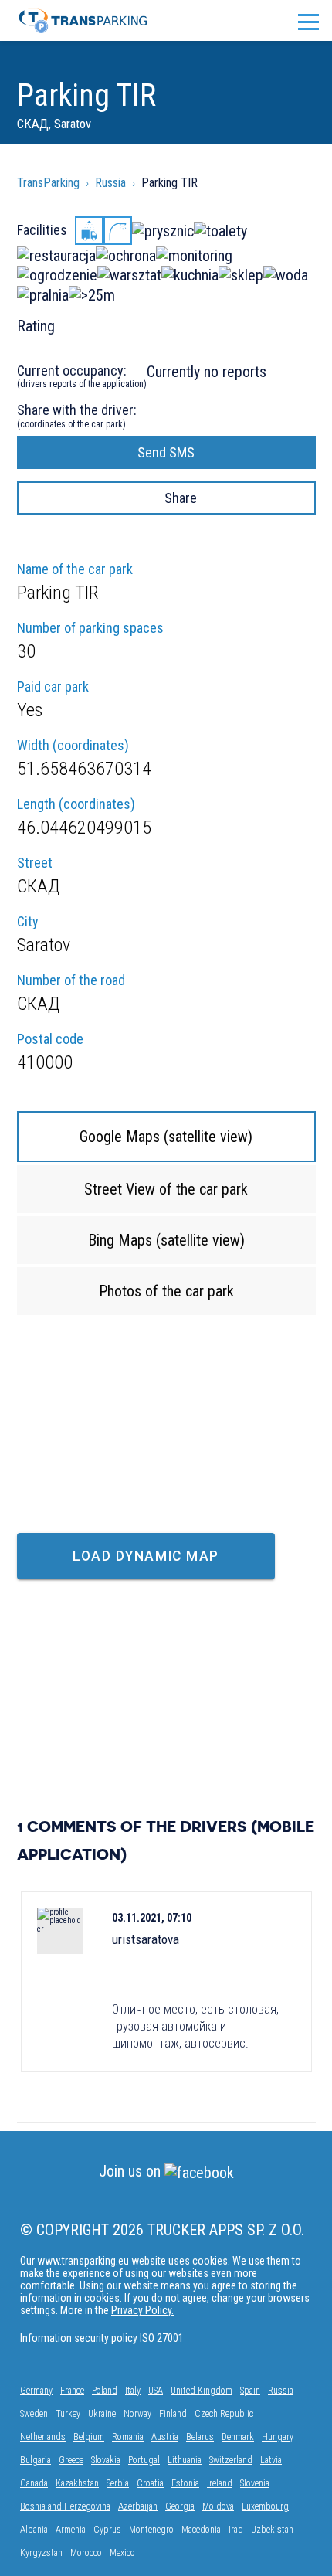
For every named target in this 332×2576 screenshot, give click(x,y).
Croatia (150, 2483)
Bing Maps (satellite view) (166, 1240)
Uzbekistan (272, 2530)
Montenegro (151, 2530)
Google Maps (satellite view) (166, 1137)
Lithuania (185, 2460)
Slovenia (255, 2483)
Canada (34, 2483)
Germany (36, 2391)
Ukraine (102, 2414)
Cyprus (107, 2530)
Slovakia (106, 2460)
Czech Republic (224, 2414)
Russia (281, 2391)
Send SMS (166, 452)
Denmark (238, 2437)
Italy (133, 2391)
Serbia (118, 2483)
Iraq (236, 2530)
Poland (105, 2391)
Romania (128, 2437)
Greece (71, 2460)
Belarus (200, 2437)
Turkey (68, 2414)
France (72, 2391)
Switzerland (231, 2460)
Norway (137, 2414)
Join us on (132, 2171)
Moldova (218, 2506)
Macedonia (201, 2530)
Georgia (180, 2506)
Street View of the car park (166, 1189)
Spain (250, 2391)
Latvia (271, 2460)
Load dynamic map (146, 1556)
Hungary (278, 2437)
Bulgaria (36, 2460)
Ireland (220, 2483)
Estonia (185, 2483)
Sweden (34, 2414)
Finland (173, 2414)
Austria (165, 2437)
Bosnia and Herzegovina (65, 2506)
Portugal (144, 2460)
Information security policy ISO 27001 (102, 2338)
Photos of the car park (166, 1291)
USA (156, 2391)
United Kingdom (202, 2391)
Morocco (86, 2553)
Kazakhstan (77, 2483)
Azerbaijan (138, 2506)
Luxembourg (265, 2506)
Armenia (71, 2530)
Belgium (89, 2437)
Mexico (122, 2553)
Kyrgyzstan (41, 2553)
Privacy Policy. (142, 2310)
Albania (34, 2530)
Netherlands (43, 2437)
